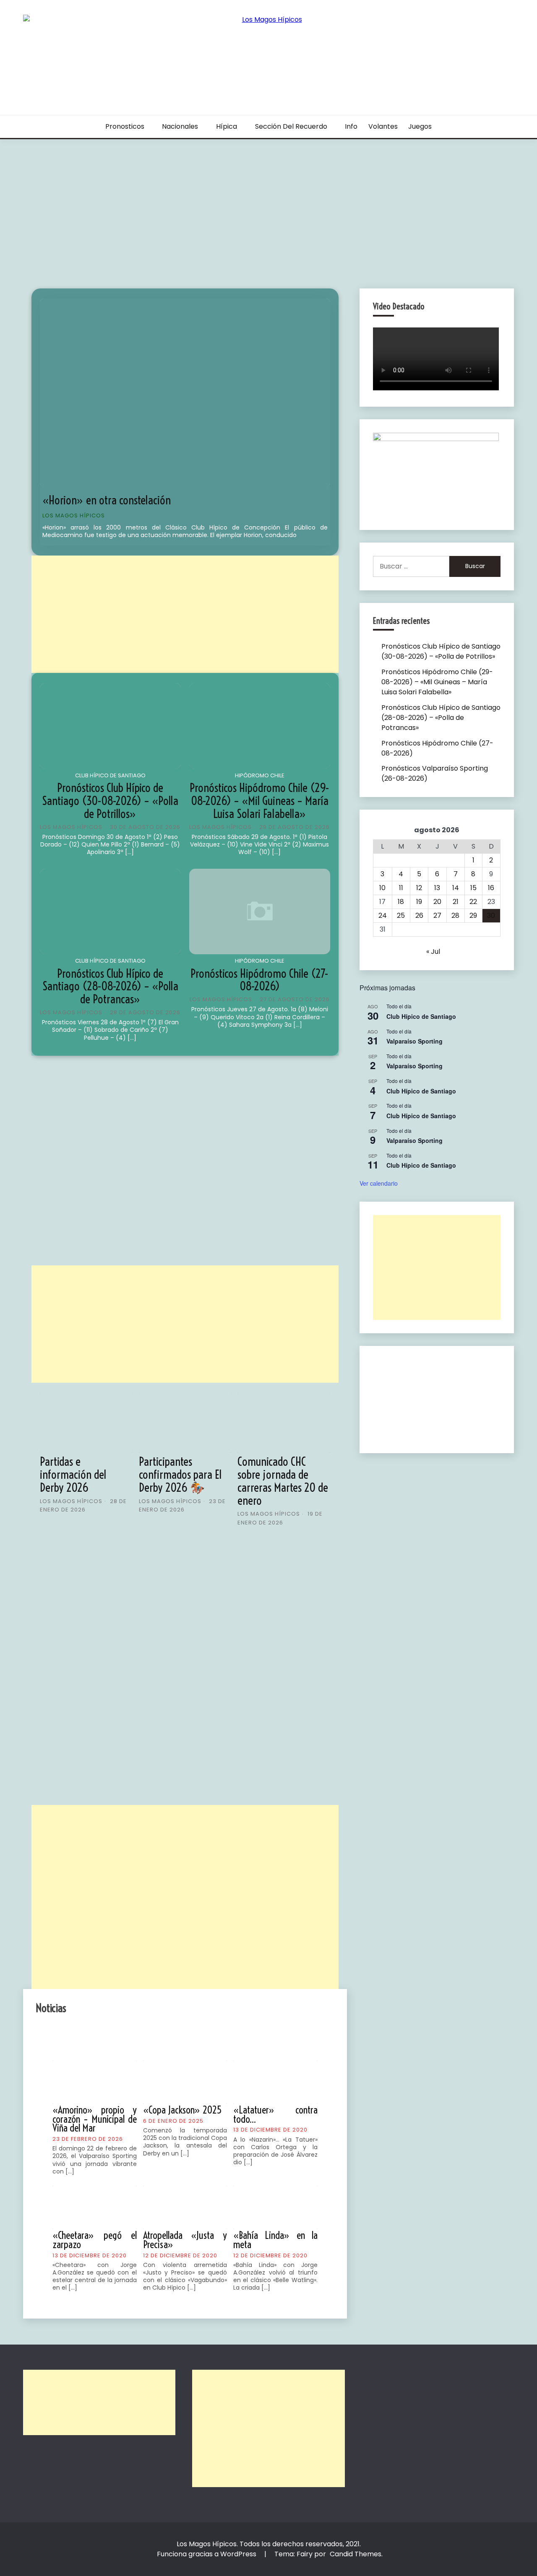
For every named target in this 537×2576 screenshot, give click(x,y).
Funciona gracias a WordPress (207, 2554)
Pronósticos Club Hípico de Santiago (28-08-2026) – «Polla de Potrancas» (110, 986)
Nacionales (180, 126)
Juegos (420, 126)
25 (401, 915)
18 (401, 902)
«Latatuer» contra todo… (275, 2114)
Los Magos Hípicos (74, 515)
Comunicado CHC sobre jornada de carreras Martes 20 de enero (283, 1481)
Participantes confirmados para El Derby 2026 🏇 (180, 1474)
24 (383, 915)
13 (437, 888)
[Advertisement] (268, 202)
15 (473, 888)
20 (437, 902)
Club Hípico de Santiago (110, 775)
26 (419, 915)
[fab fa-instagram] (197, 2037)
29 (473, 915)
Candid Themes (356, 2554)
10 (382, 888)
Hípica (227, 126)
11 (401, 888)
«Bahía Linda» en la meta (275, 2240)
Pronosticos (125, 126)
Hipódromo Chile (260, 775)
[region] (437, 1400)
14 (456, 888)
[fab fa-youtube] (220, 2037)
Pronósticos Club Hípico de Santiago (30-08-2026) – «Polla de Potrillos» (110, 801)
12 (419, 888)
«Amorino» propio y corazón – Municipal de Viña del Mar (95, 2119)
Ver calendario (379, 1183)
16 (491, 888)
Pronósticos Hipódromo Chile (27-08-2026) (259, 980)
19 (419, 902)
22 (473, 902)
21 (456, 902)
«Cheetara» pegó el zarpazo (95, 2240)
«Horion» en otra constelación (107, 500)
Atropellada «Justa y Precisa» (185, 2240)
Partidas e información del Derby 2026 (73, 1474)
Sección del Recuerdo (291, 126)
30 (491, 915)
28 (455, 915)
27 (437, 915)
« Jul (433, 952)
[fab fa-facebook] (150, 2037)
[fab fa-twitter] (173, 2037)
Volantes (383, 126)
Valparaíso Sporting (414, 1041)
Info (351, 126)
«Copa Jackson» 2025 (182, 2110)
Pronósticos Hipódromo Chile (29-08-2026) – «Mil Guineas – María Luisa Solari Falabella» (259, 801)
